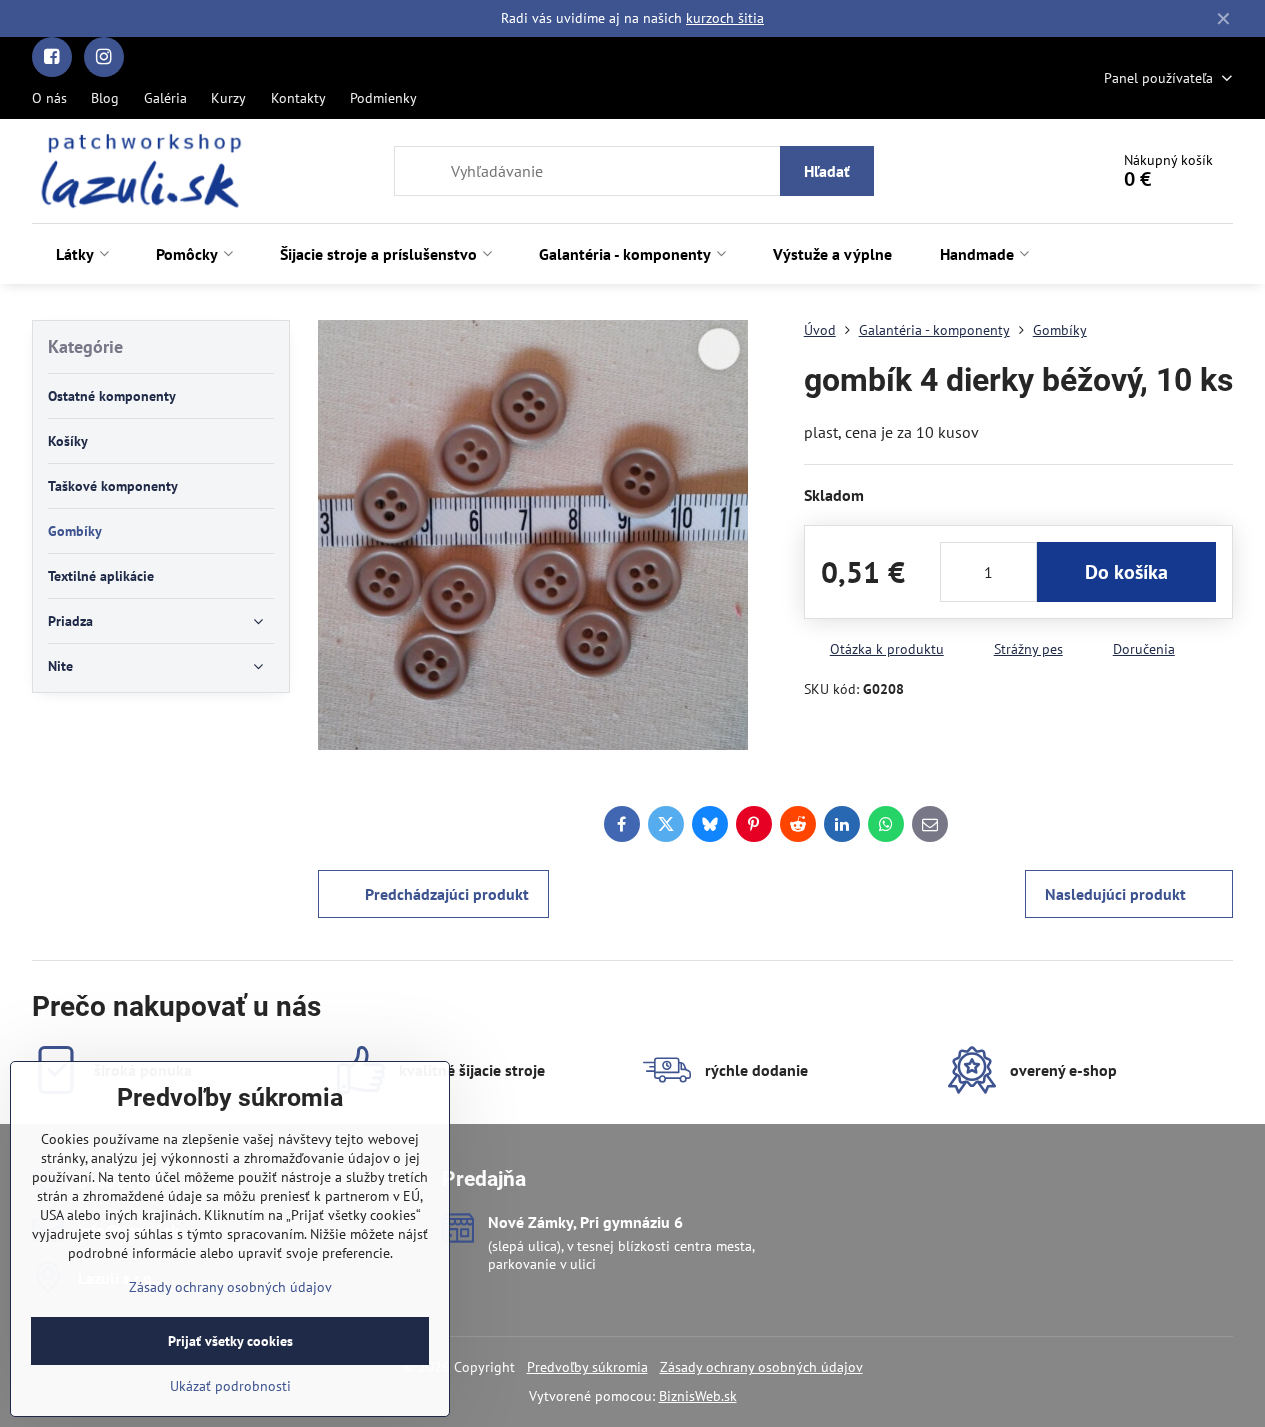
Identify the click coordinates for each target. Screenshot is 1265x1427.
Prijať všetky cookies (230, 1341)
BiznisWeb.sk (698, 1396)
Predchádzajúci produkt (447, 894)
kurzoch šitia (725, 18)
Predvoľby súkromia (587, 1367)
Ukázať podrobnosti (230, 1386)
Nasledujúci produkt (1115, 894)
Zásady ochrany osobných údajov (761, 1367)
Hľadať (827, 171)
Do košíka (1126, 572)
